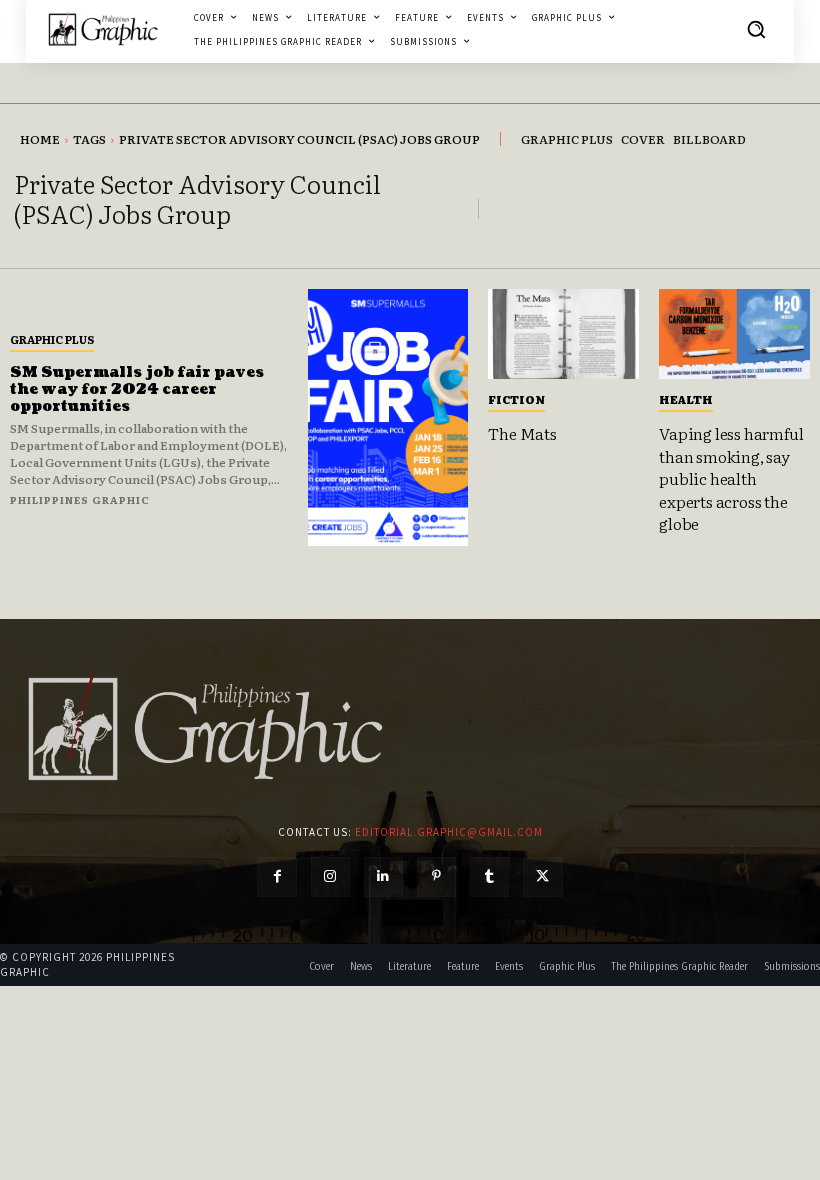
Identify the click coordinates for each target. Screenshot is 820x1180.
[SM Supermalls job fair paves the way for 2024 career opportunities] (388, 417)
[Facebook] (276, 876)
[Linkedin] (383, 876)
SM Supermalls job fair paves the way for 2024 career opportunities (137, 389)
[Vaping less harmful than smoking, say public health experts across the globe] (734, 334)
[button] (756, 29)
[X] (542, 876)
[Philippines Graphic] (103, 29)
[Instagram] (330, 876)
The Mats (522, 433)
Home (40, 139)
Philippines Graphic (80, 499)
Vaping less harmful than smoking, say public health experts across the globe (731, 478)
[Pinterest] (436, 876)
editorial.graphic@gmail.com (449, 832)
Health (686, 399)
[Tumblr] (489, 876)
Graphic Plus (52, 339)
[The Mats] (563, 334)
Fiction (516, 399)
